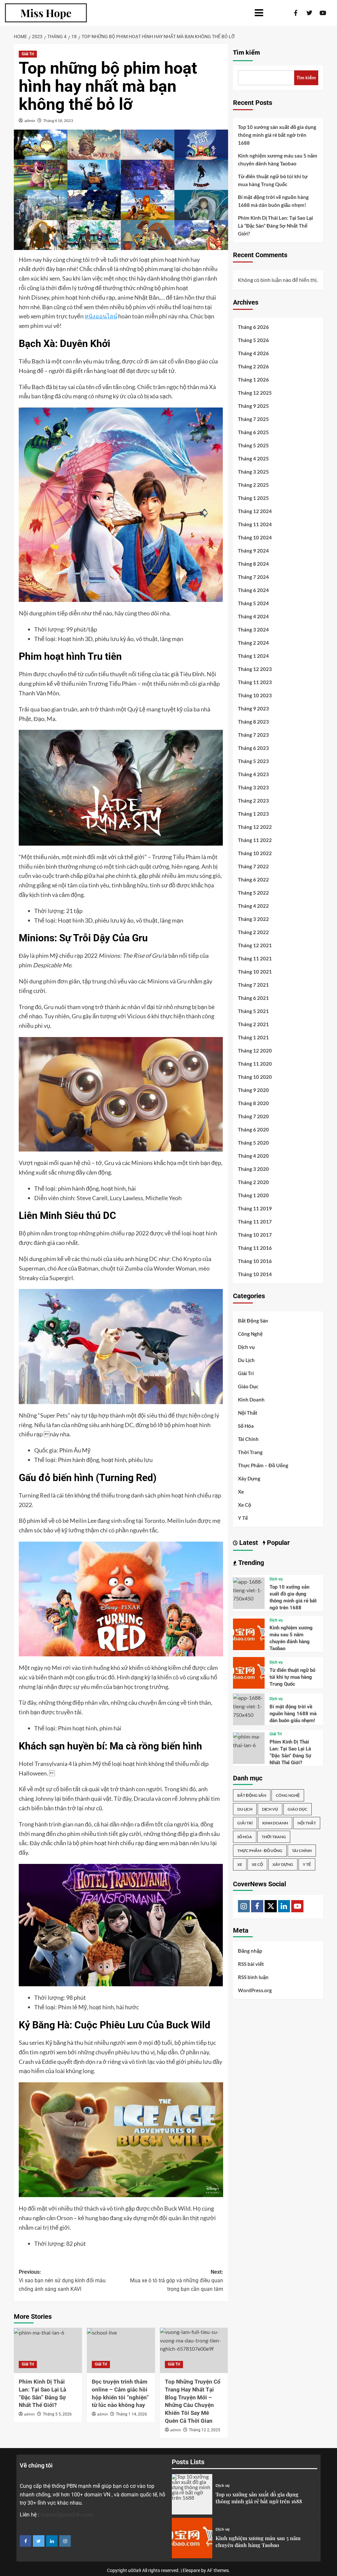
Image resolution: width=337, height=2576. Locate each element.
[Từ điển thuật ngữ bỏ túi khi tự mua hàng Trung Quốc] (249, 1672)
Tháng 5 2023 (253, 761)
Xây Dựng (249, 1478)
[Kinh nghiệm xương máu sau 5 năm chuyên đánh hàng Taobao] (249, 1634)
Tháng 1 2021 (253, 1037)
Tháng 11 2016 (255, 1248)
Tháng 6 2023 (253, 748)
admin (30, 121)
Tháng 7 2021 (253, 985)
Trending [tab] (250, 1563)
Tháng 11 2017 (255, 1222)
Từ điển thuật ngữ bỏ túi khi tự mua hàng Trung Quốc (273, 180)
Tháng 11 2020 (255, 1064)
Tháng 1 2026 (253, 380)
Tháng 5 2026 (253, 340)
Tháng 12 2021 (255, 945)
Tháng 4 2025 (253, 458)
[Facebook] (257, 1906)
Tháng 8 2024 (253, 564)
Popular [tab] (277, 1543)
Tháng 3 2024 (253, 630)
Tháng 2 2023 (253, 801)
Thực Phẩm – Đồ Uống (263, 1465)
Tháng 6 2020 (253, 1129)
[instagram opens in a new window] (65, 2541)
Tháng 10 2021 (255, 972)
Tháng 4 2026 (253, 353)
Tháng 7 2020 (253, 1116)
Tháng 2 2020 (253, 1182)
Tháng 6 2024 (253, 590)
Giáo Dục (248, 1386)
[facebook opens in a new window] (26, 2541)
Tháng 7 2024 (253, 577)
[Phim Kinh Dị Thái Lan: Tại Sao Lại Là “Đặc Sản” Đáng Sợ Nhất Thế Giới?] (48, 2350)
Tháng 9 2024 (253, 551)
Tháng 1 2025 (253, 498)
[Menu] (177, 13)
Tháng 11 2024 (255, 524)
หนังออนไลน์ (101, 316)
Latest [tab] (248, 1543)
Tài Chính (248, 1439)
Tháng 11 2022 (255, 840)
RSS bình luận (253, 1977)
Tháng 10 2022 (255, 853)
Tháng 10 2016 (255, 1261)
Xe (241, 1492)
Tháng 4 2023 (253, 774)
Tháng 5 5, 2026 (57, 2414)
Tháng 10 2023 (255, 695)
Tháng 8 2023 (253, 722)
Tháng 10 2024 (255, 537)
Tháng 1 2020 (253, 1195)
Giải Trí (28, 54)
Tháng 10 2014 (255, 1274)
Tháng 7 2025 (253, 419)
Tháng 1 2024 (253, 656)
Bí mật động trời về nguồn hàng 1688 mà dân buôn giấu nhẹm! (273, 201)
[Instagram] (244, 1906)
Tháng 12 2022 (255, 827)
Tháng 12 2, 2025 (205, 2430)
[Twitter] (271, 1906)
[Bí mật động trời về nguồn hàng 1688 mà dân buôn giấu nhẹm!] (249, 1706)
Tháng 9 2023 (253, 708)
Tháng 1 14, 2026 (131, 2414)
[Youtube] (297, 1906)
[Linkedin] (284, 1906)
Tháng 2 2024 (253, 643)
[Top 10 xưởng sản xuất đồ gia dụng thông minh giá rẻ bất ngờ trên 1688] (249, 1589)
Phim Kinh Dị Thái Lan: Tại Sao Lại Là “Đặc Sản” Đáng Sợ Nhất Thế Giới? (275, 226)
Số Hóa (246, 1426)
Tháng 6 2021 (253, 998)
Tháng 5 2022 (253, 893)
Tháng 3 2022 (253, 919)
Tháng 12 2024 (255, 511)
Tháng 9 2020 (253, 1090)
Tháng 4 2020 (253, 1156)
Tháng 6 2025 (253, 432)
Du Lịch (246, 1360)
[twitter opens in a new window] (39, 2541)
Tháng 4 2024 (253, 616)
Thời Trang (250, 1452)
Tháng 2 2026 (253, 366)
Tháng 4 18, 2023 (58, 121)
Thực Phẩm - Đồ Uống (260, 1851)
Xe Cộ (245, 1505)
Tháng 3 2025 (253, 472)
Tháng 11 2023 (255, 682)
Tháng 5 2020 (253, 1143)
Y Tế (243, 1518)
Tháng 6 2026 (253, 327)
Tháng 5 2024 (253, 603)
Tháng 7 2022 (253, 866)
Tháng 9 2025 (253, 406)
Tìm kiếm (246, 53)
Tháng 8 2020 (253, 1103)
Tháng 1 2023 (253, 814)
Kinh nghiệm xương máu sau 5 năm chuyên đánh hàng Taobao (278, 160)
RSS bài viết (251, 1964)
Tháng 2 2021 (253, 1024)
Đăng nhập (250, 1951)
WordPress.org (255, 1990)
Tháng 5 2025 (253, 445)
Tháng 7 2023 (253, 735)
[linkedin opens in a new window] (52, 2541)
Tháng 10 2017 (255, 1235)
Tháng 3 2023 (253, 787)
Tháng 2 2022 (253, 932)
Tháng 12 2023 (255, 669)
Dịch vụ (246, 1347)
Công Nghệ (250, 1334)
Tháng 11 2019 (255, 1208)
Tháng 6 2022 (253, 879)
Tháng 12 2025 (255, 393)
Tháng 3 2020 (253, 1169)
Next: (176, 2280)
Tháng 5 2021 (253, 1011)
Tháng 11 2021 (255, 958)
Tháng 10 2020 (255, 1077)
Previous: (62, 2280)
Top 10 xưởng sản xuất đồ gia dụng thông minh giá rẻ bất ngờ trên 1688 (277, 135)
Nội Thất (248, 1413)
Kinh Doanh (251, 1399)
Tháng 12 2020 (255, 1051)
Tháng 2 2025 (253, 485)
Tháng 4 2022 (253, 906)
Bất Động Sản (253, 1321)
